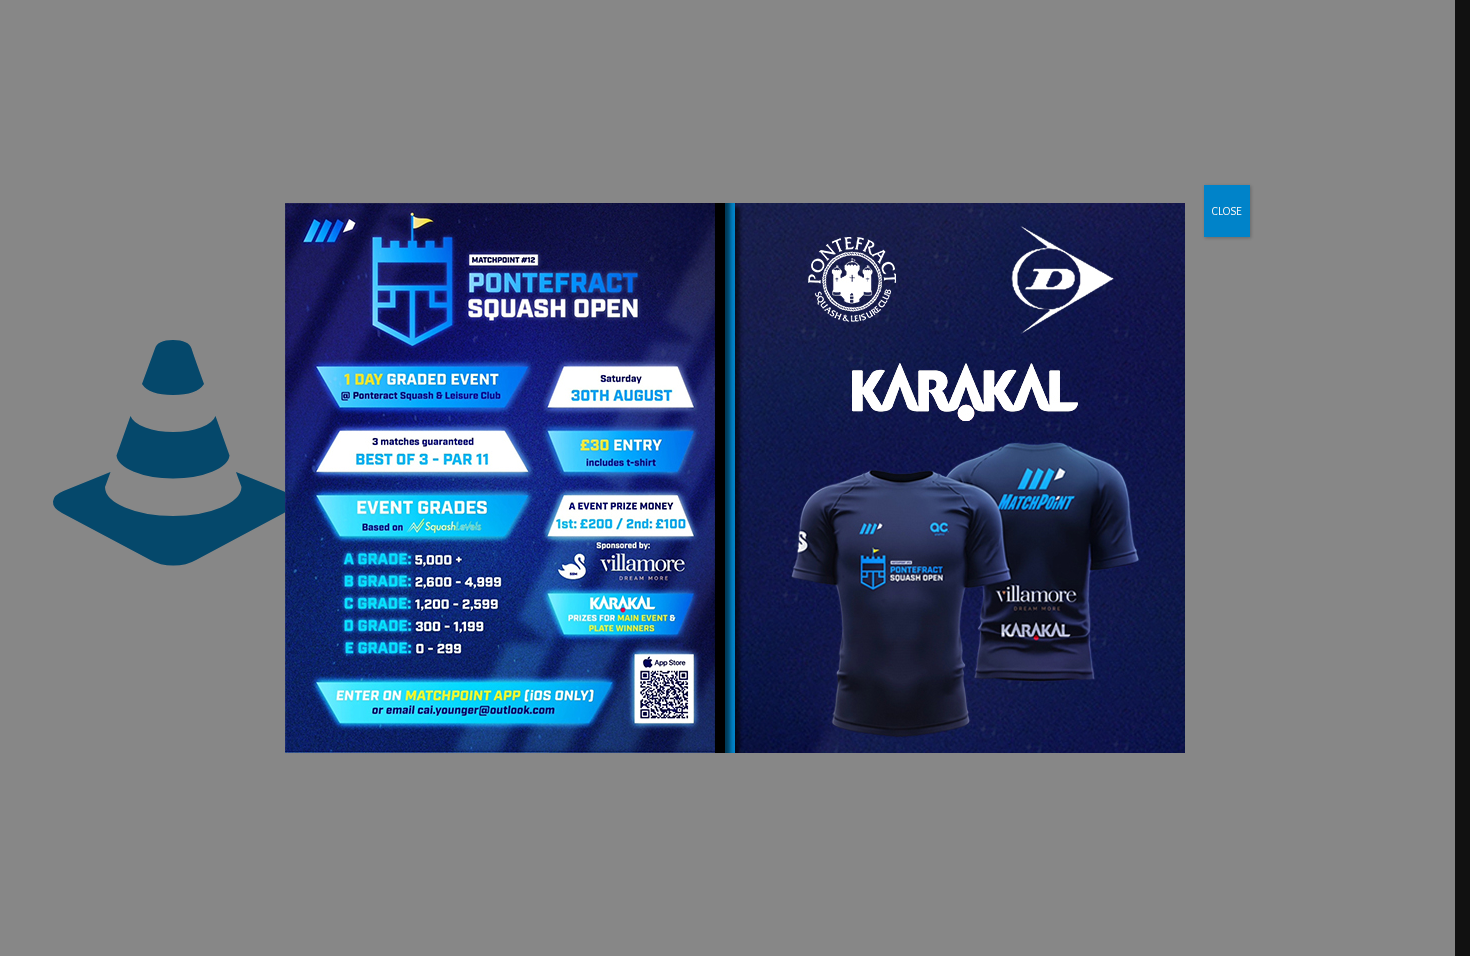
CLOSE (1227, 211)
